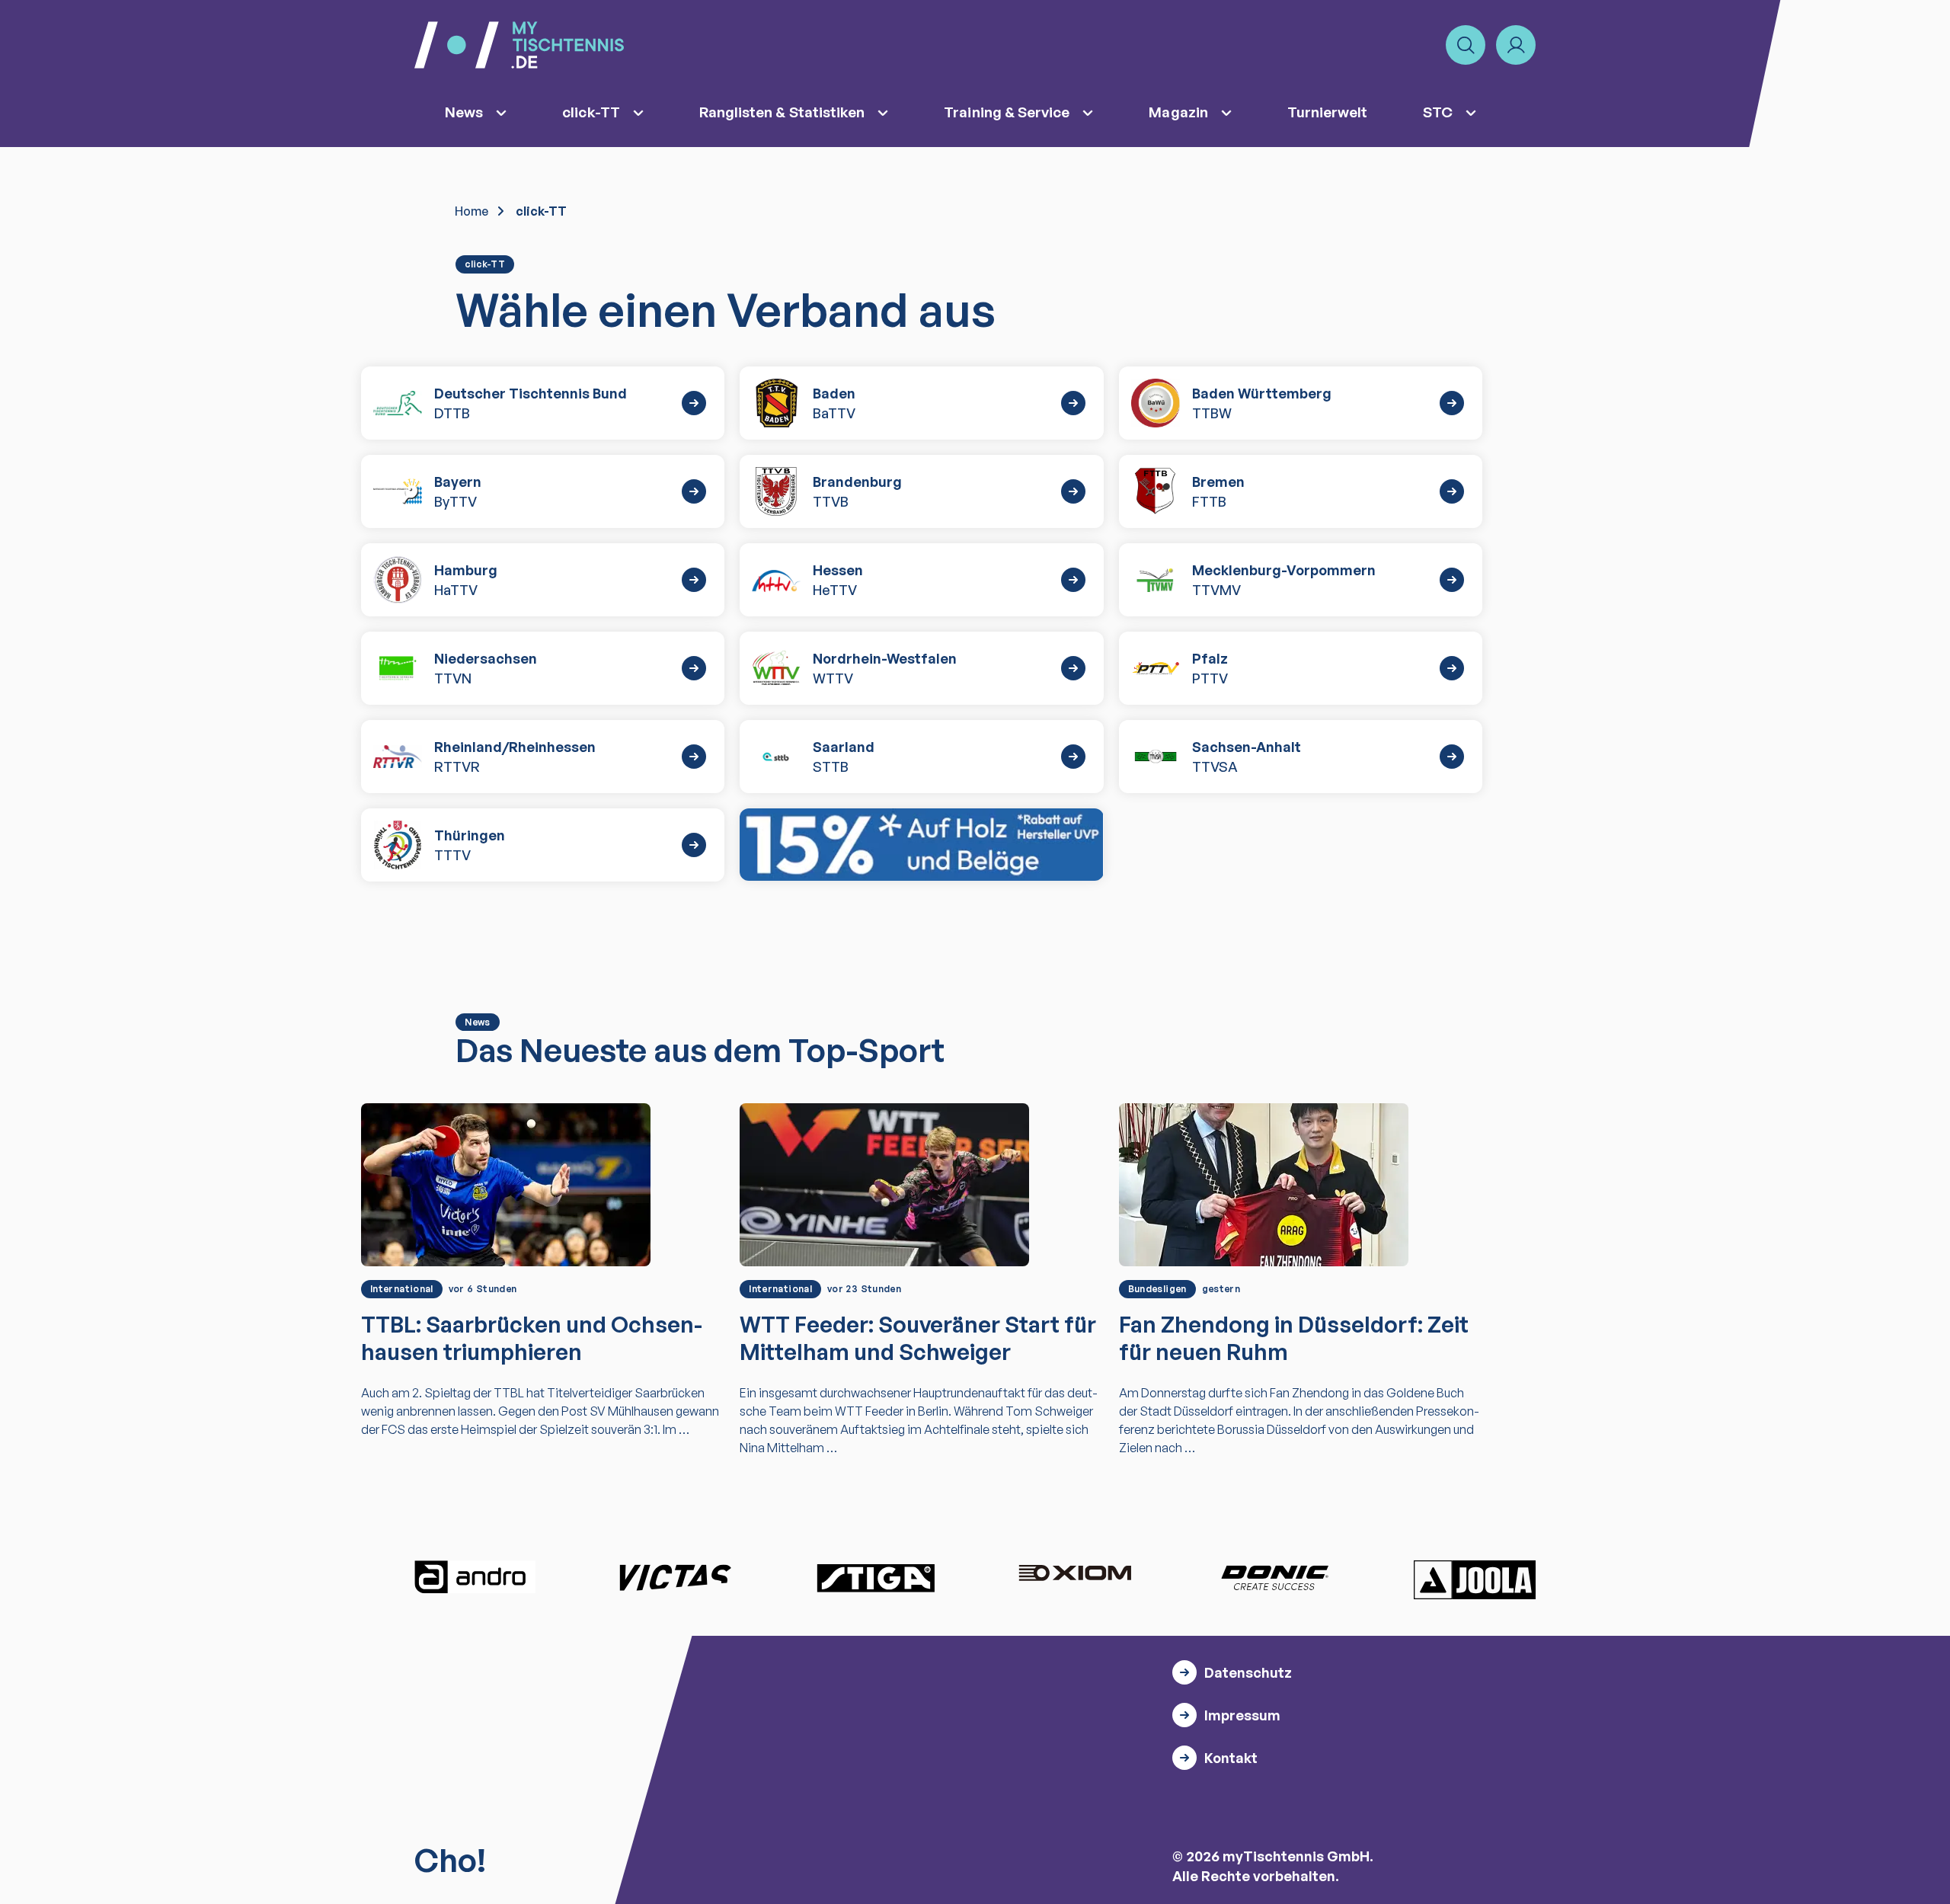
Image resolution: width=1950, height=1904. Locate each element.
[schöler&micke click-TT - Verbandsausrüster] (921, 845)
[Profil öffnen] (1516, 45)
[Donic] (1275, 1577)
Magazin (1178, 112)
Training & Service (1007, 112)
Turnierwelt (1328, 112)
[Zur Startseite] (519, 45)
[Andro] (475, 1577)
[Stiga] (875, 1577)
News (464, 112)
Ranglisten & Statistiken (782, 112)
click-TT (591, 112)
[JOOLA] (1475, 1579)
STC (1438, 112)
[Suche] (1466, 45)
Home (472, 211)
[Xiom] (1075, 1575)
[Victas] (675, 1577)
